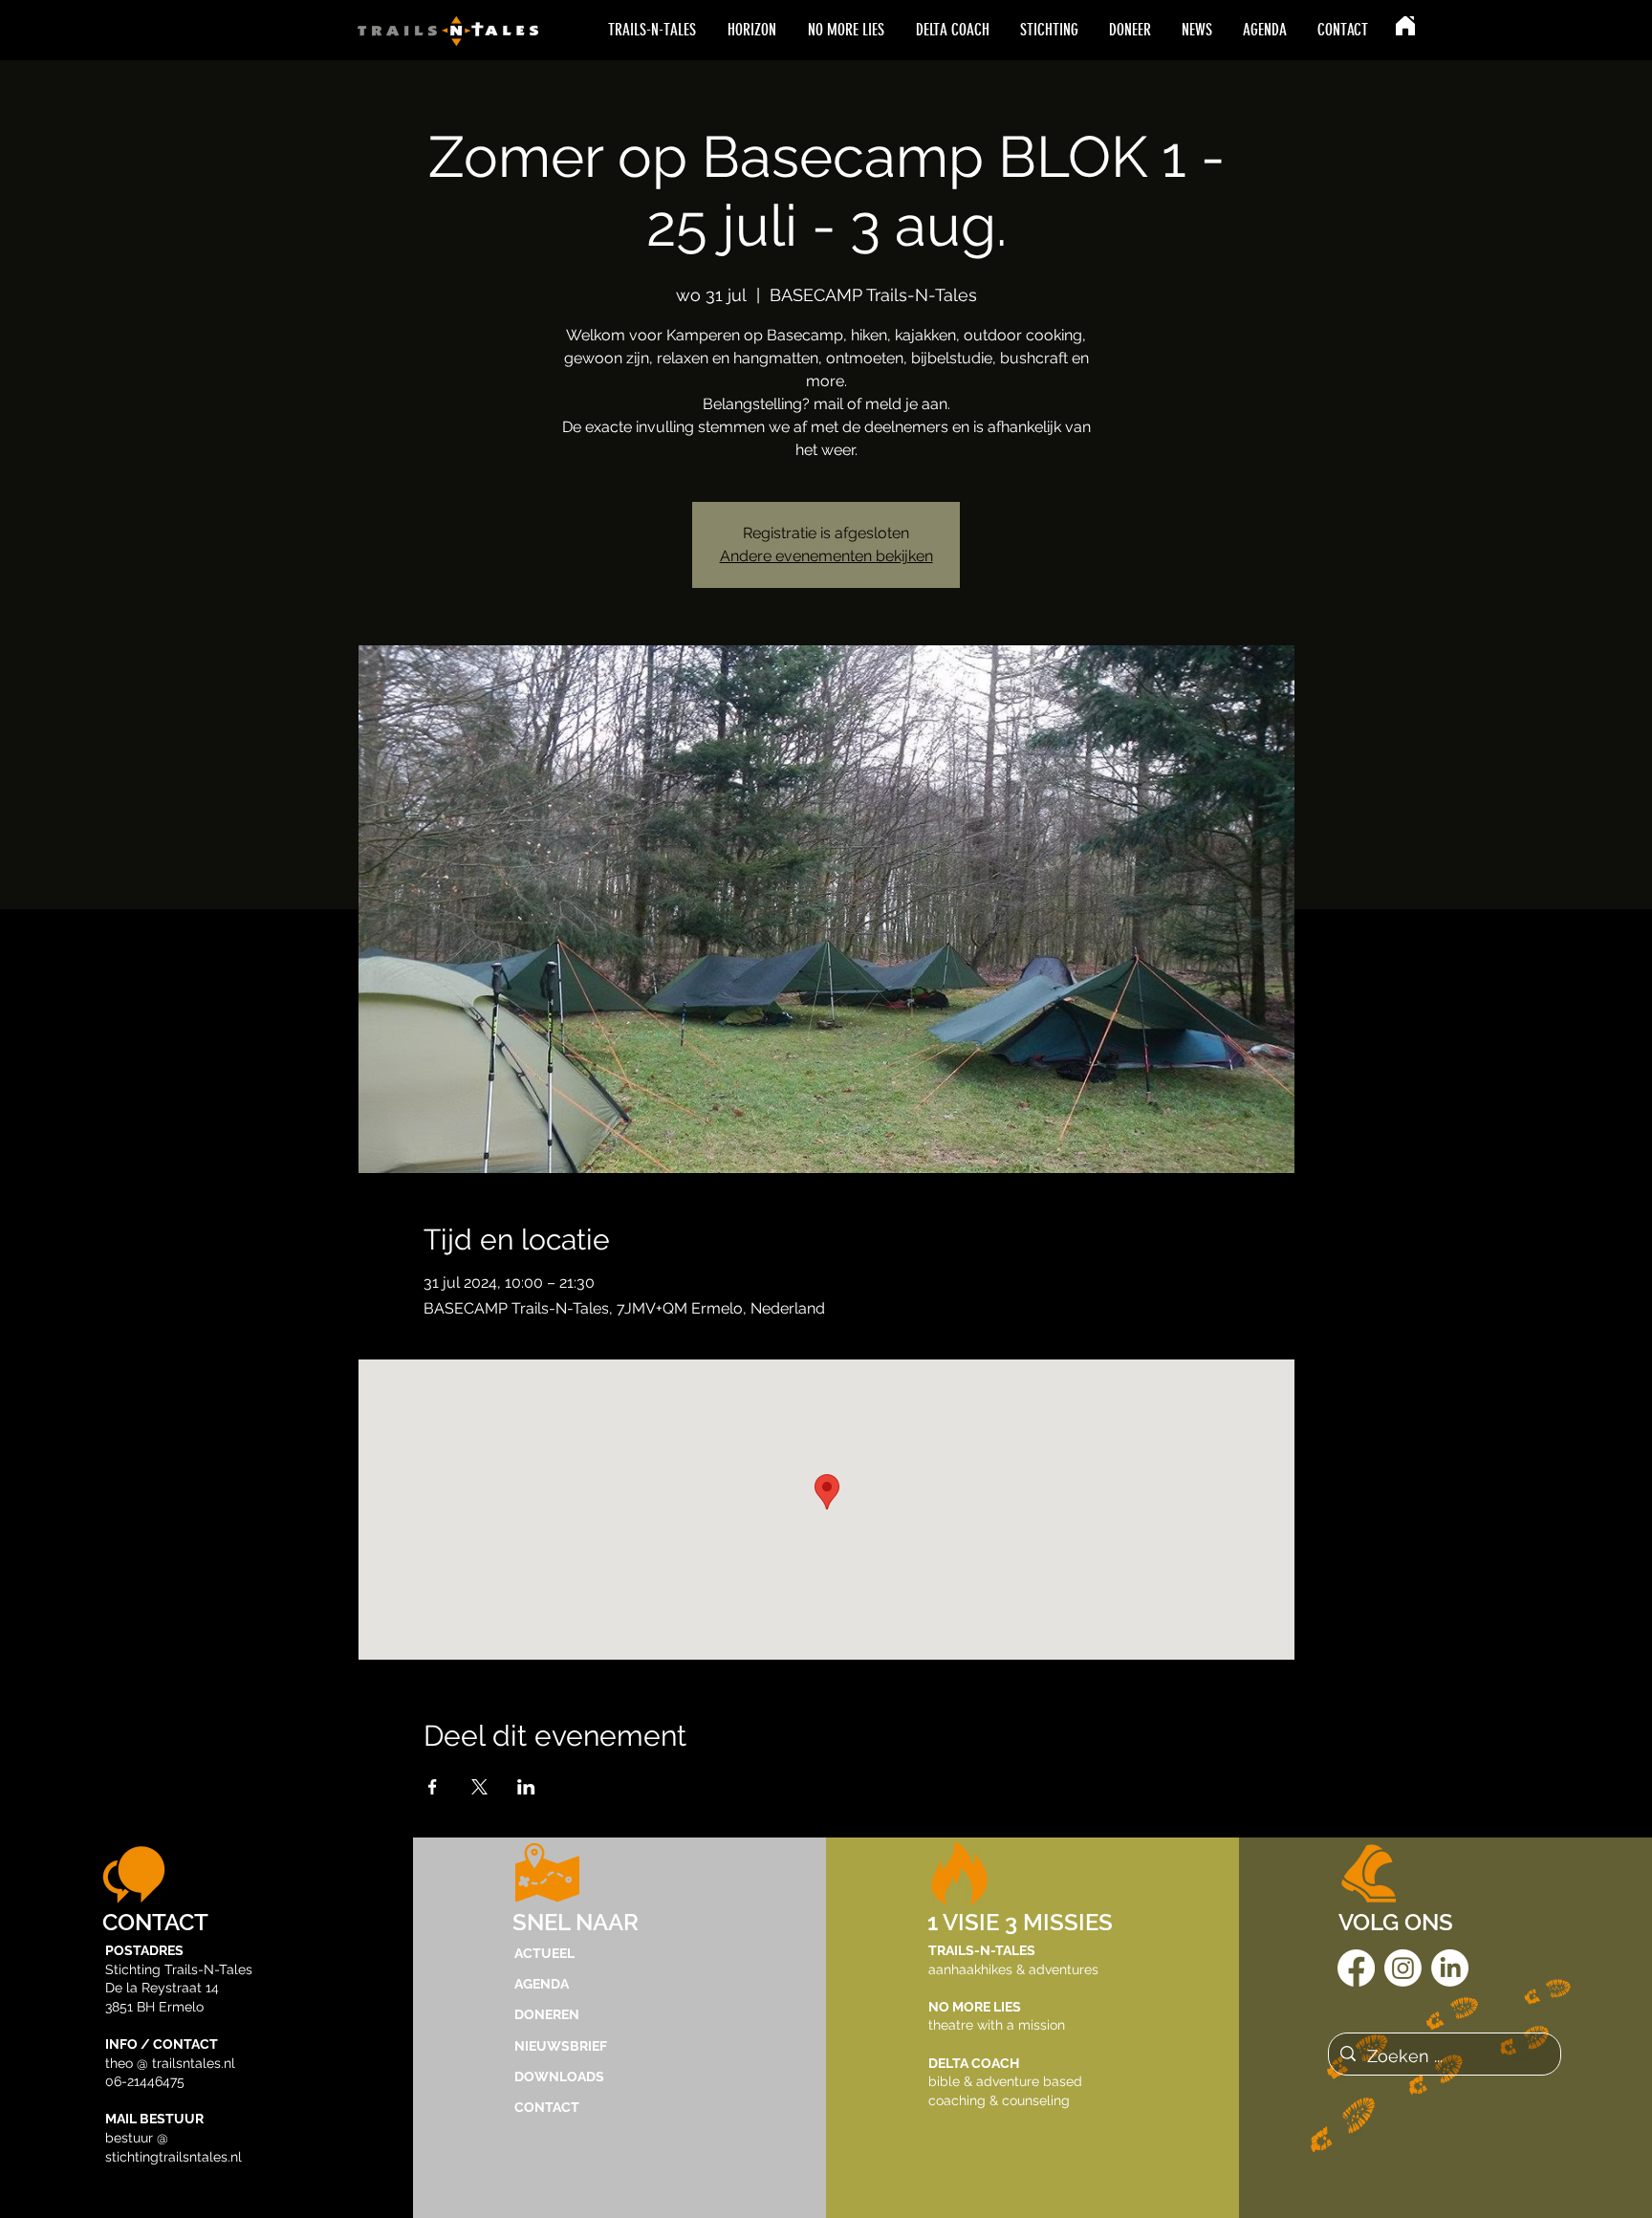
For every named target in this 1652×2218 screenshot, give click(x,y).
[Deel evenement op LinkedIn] (526, 1787)
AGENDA (542, 1984)
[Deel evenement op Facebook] (433, 1787)
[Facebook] (1356, 1968)
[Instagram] (1403, 1968)
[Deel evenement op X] (479, 1787)
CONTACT (547, 2107)
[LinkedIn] (1450, 1968)
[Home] (1405, 26)
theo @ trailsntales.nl (170, 2063)
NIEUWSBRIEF (561, 2046)
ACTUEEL (544, 1953)
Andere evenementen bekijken (826, 556)
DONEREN (547, 2014)
